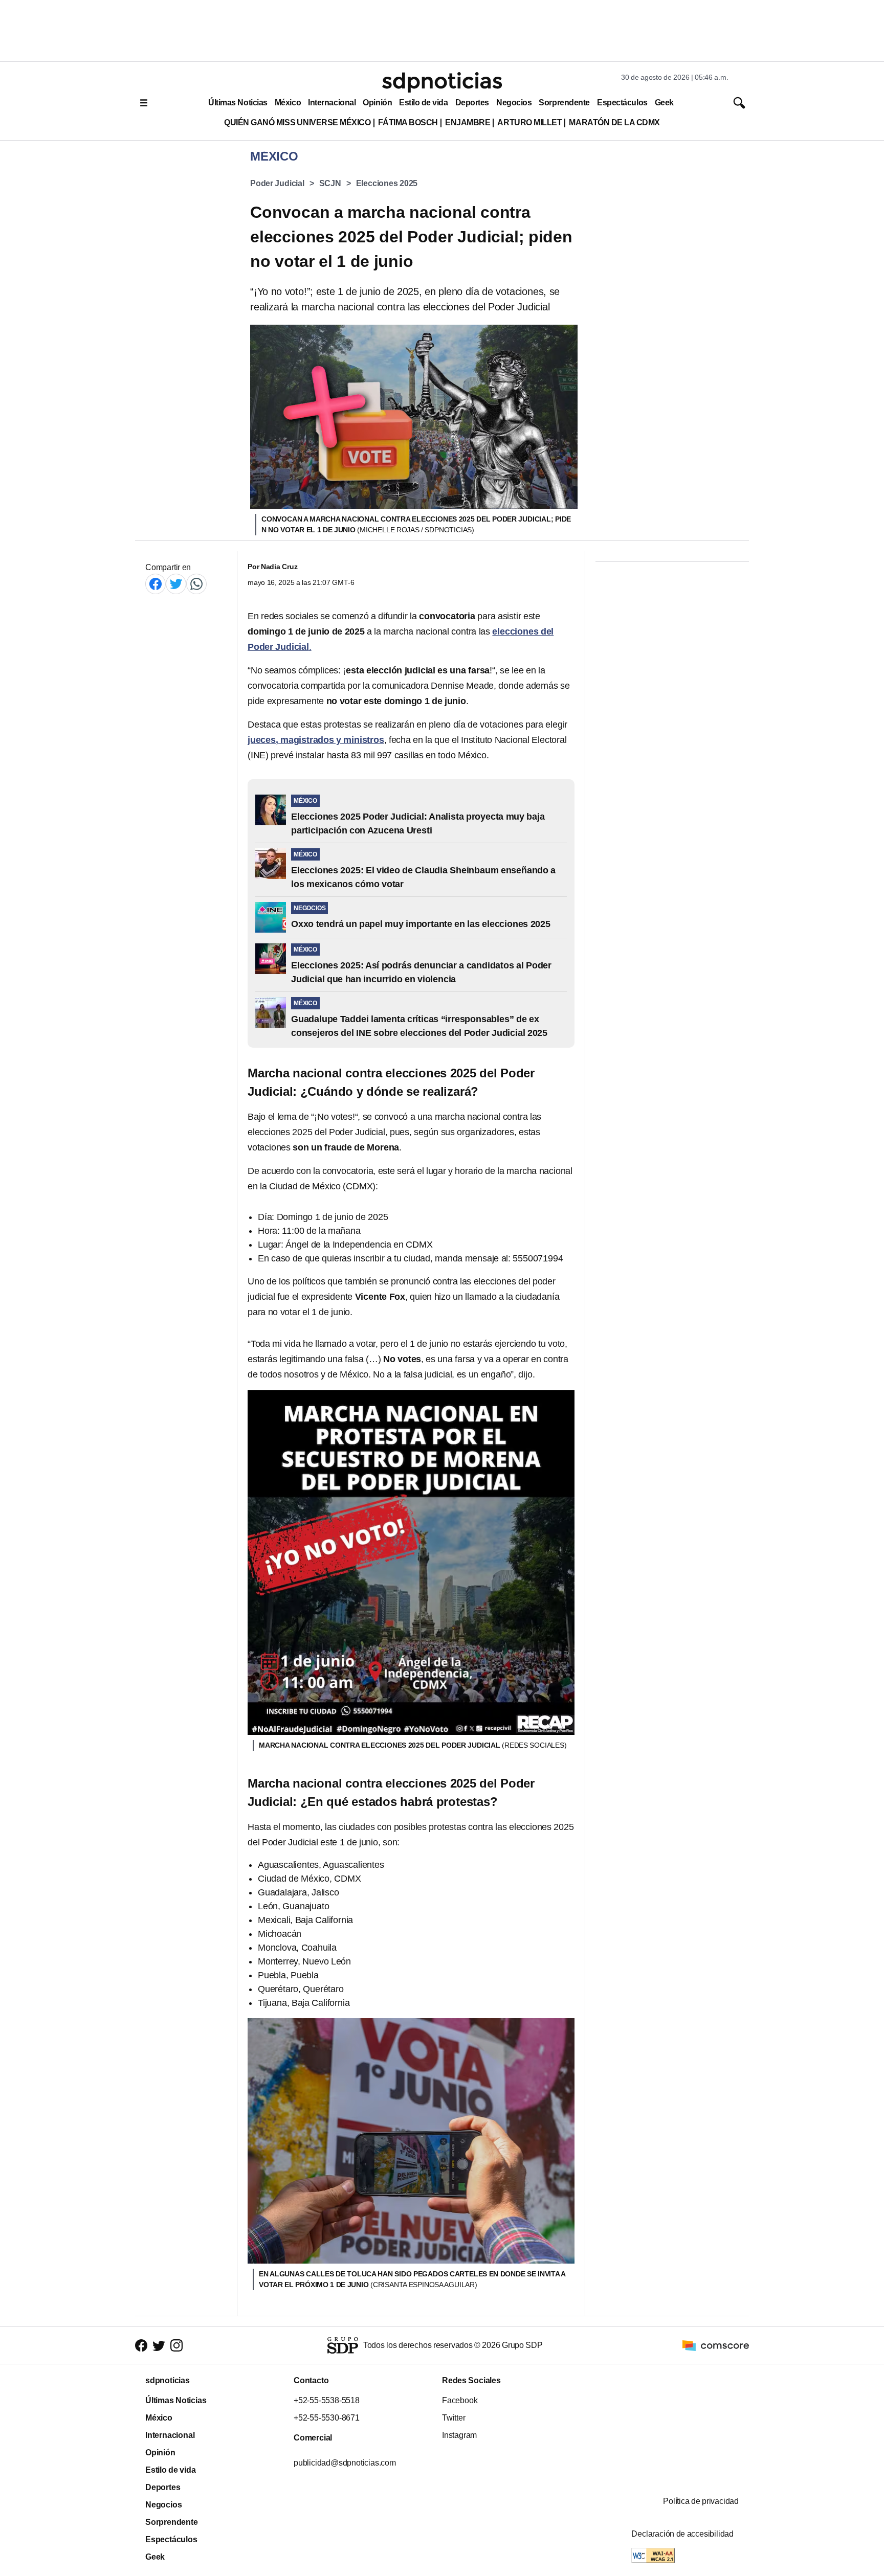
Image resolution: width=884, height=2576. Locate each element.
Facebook (460, 2400)
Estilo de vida (423, 103)
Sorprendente (564, 103)
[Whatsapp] (196, 584)
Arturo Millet (529, 122)
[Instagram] (176, 2345)
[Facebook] (156, 584)
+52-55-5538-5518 (327, 2400)
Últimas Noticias (238, 103)
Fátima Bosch (408, 122)
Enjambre (468, 122)
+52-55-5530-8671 (327, 2418)
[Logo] (442, 82)
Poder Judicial (277, 183)
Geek (664, 103)
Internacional (332, 103)
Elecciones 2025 (387, 183)
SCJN (330, 183)
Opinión (377, 103)
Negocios (514, 103)
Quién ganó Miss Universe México (297, 122)
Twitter (454, 2418)
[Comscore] (716, 2345)
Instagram (459, 2435)
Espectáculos (622, 103)
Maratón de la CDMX (614, 122)
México (288, 103)
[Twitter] (176, 584)
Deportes (472, 103)
